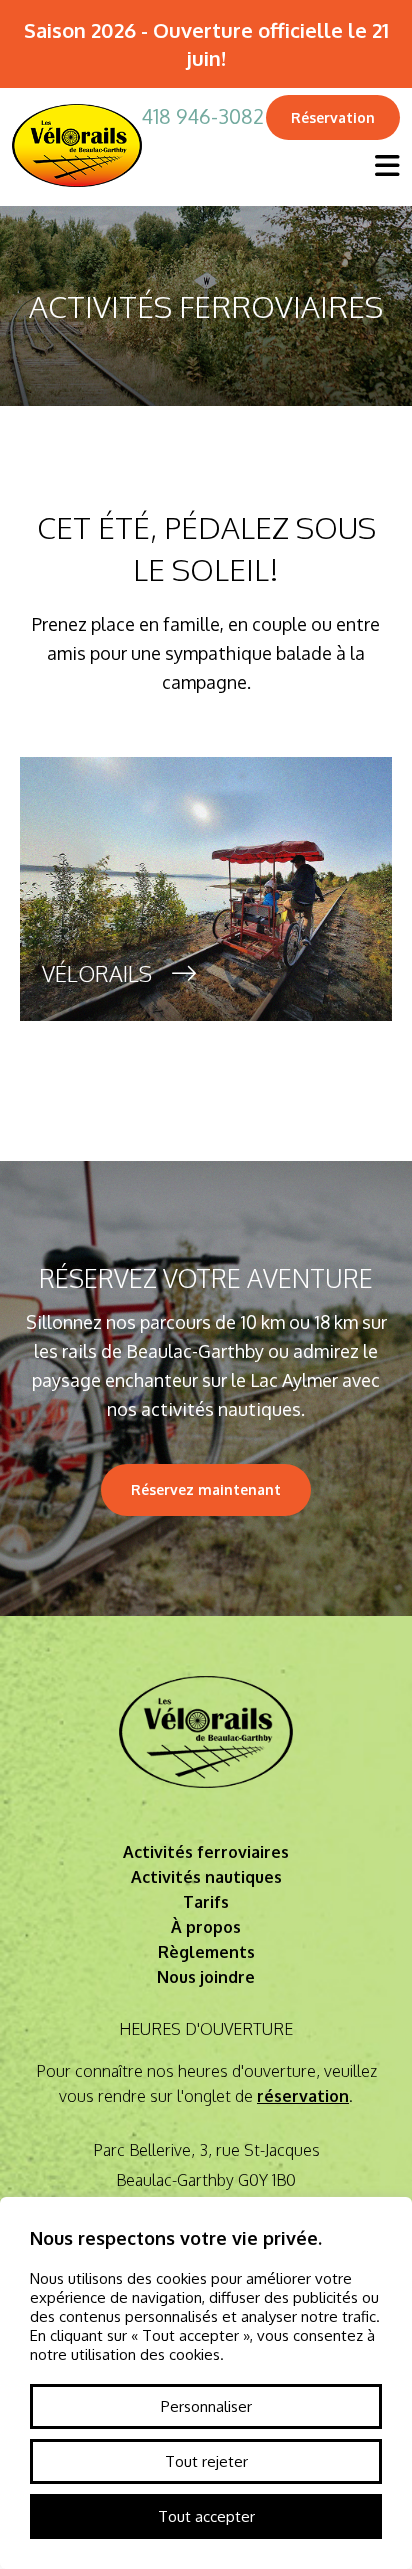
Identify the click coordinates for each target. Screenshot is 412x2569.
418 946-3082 (202, 116)
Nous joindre (206, 1977)
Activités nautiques (206, 1877)
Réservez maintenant (206, 1489)
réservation (303, 2096)
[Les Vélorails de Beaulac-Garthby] (77, 193)
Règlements (206, 1952)
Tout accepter (206, 2516)
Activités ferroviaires (206, 1852)
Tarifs (206, 1902)
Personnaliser (206, 2406)
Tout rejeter (206, 2461)
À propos (206, 1927)
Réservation (333, 117)
